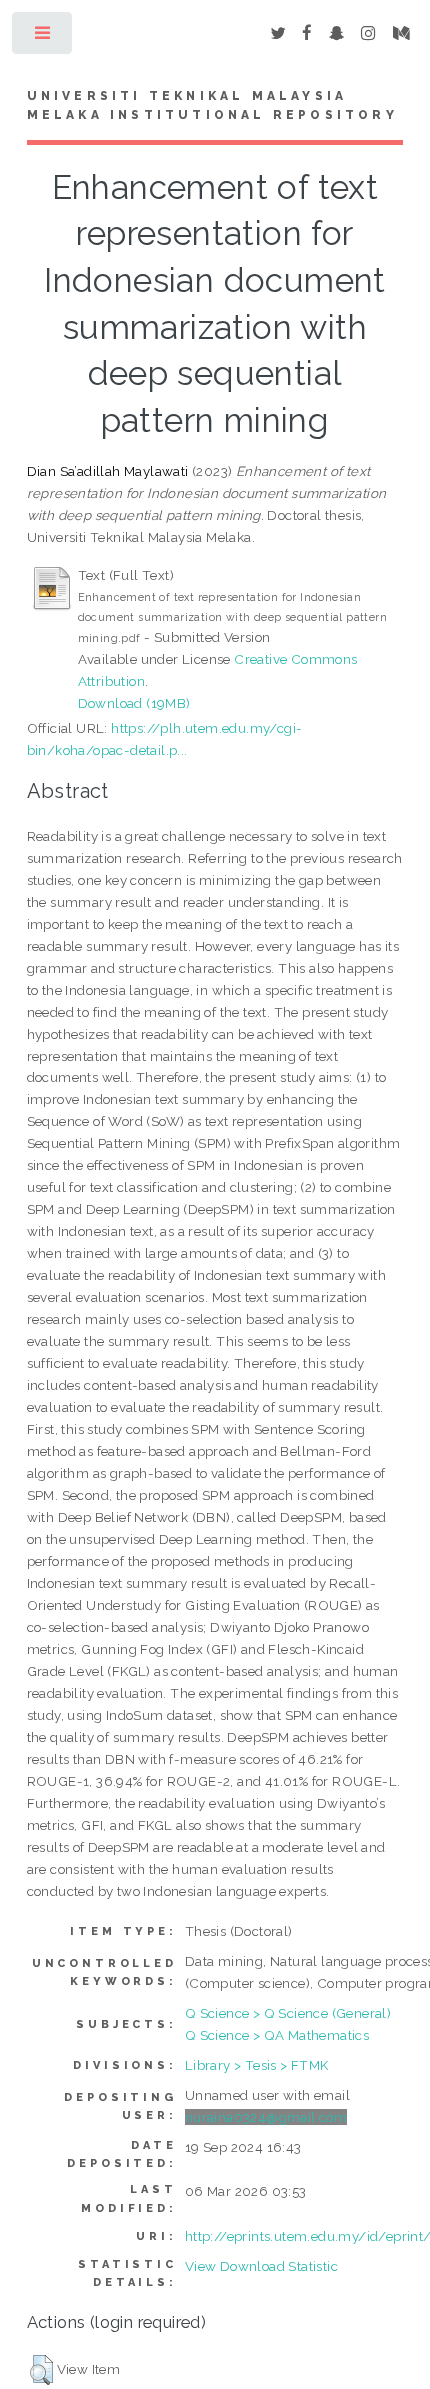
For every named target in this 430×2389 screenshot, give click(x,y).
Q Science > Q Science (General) (288, 2013)
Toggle (43, 37)
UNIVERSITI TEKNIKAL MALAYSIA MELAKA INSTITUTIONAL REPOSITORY (212, 106)
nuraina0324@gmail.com (266, 2117)
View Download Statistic (261, 2266)
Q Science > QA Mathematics (277, 2035)
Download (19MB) (134, 703)
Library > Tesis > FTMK (257, 2065)
